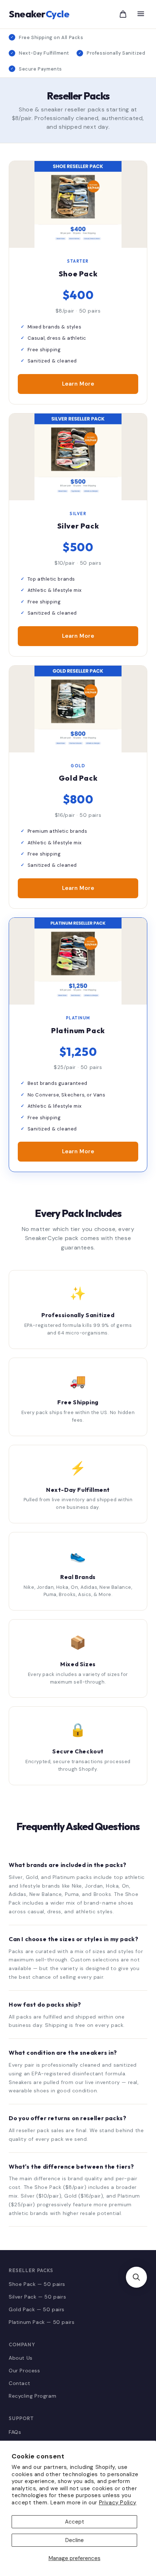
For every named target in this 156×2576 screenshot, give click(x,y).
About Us (21, 2358)
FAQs (15, 2432)
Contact (19, 2383)
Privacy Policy (118, 2503)
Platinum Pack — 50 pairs (42, 2322)
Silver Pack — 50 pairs (37, 2297)
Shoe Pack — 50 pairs (37, 2284)
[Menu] (141, 14)
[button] (136, 2277)
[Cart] (123, 14)
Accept (75, 2522)
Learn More (78, 384)
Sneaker (39, 14)
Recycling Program (32, 2396)
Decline (75, 2540)
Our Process (24, 2371)
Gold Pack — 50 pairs (37, 2309)
